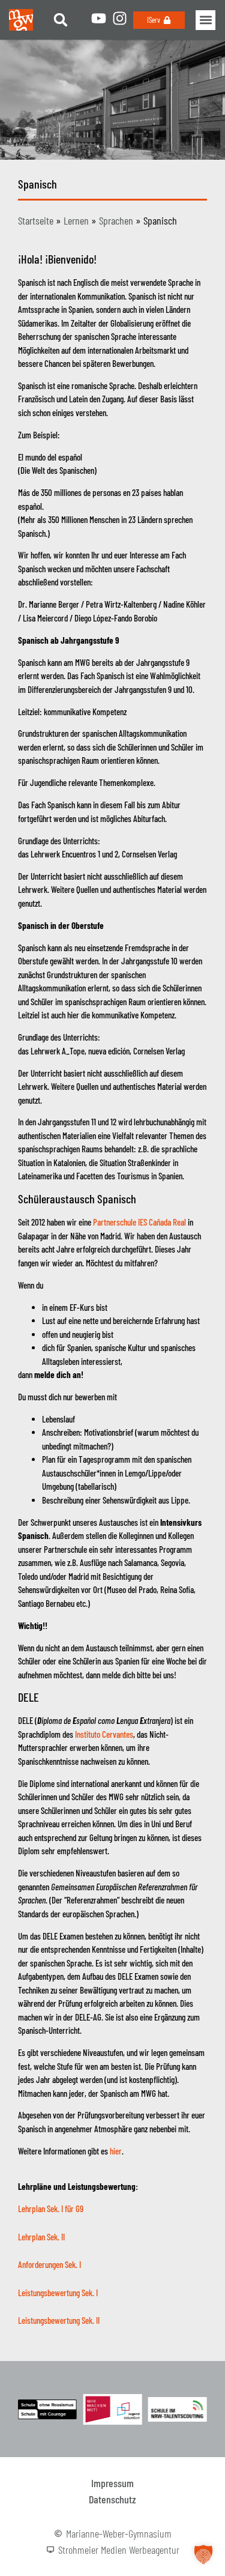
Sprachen (116, 220)
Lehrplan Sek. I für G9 (51, 2209)
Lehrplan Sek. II (41, 2237)
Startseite (36, 220)
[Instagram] (120, 18)
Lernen (76, 220)
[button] (61, 20)
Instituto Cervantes (104, 1734)
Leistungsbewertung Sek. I (58, 2293)
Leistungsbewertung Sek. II (59, 2320)
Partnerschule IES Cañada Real (139, 1222)
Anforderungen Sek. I (49, 2264)
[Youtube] (99, 18)
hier (116, 2151)
